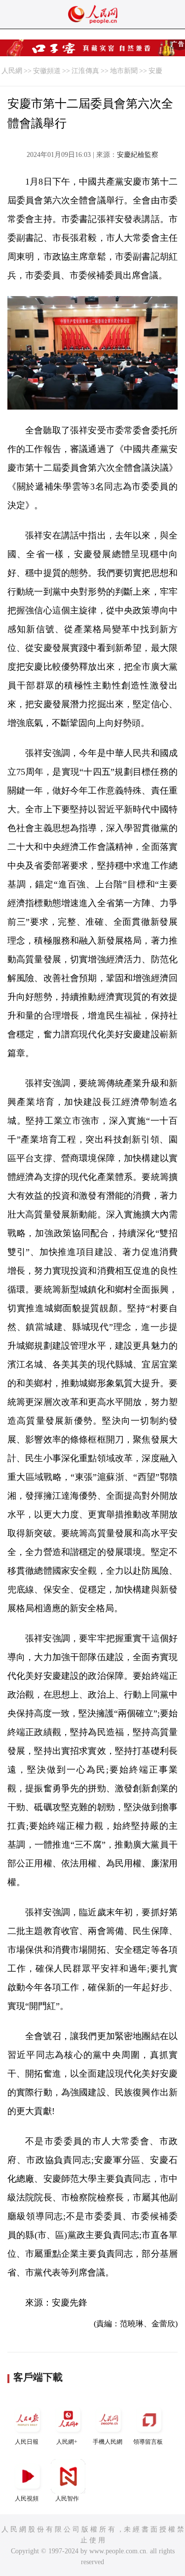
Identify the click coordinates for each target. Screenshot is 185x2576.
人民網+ (67, 2442)
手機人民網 (108, 2442)
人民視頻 (27, 2499)
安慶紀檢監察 (138, 155)
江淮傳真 (85, 71)
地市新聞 (124, 71)
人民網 (12, 71)
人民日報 (27, 2442)
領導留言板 (148, 2442)
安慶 (155, 71)
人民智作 (67, 2499)
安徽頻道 (47, 71)
